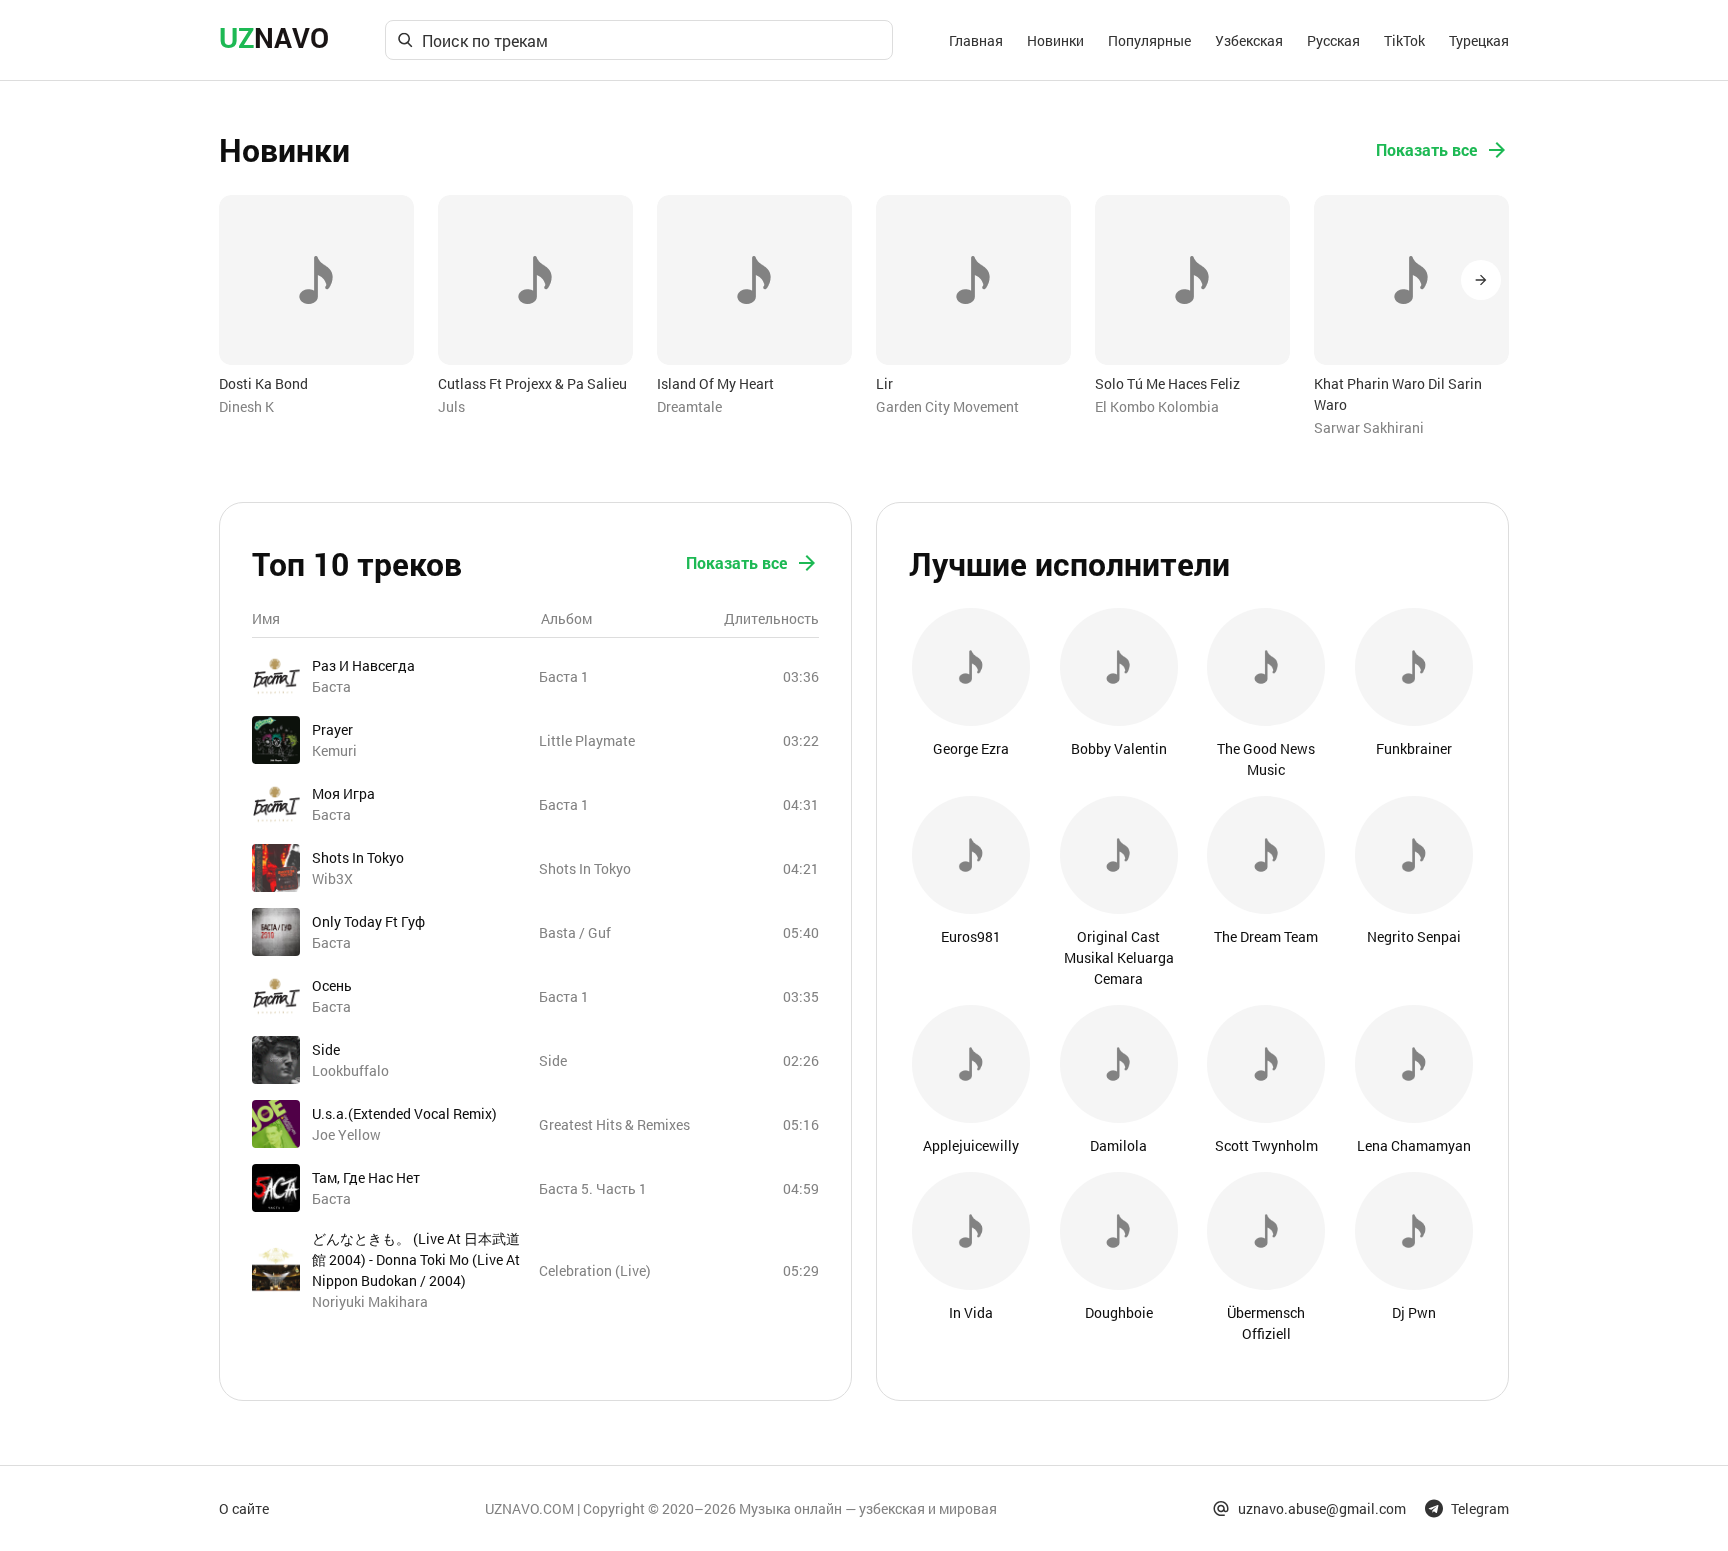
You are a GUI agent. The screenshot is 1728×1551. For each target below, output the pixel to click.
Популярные (1149, 40)
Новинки (1055, 40)
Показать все (1426, 149)
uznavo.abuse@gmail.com (1322, 1508)
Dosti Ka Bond (263, 383)
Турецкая (1479, 40)
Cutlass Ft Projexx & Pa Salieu (532, 383)
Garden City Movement (947, 406)
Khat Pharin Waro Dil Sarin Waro (1398, 394)
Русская (1333, 40)
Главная (976, 40)
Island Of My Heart (715, 383)
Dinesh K (246, 406)
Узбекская (1249, 40)
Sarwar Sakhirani (1369, 427)
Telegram (1480, 1508)
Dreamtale (689, 406)
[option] (316, 306)
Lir (884, 383)
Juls (451, 406)
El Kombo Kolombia (1157, 406)
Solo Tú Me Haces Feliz (1167, 383)
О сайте (244, 1508)
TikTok (1404, 40)
